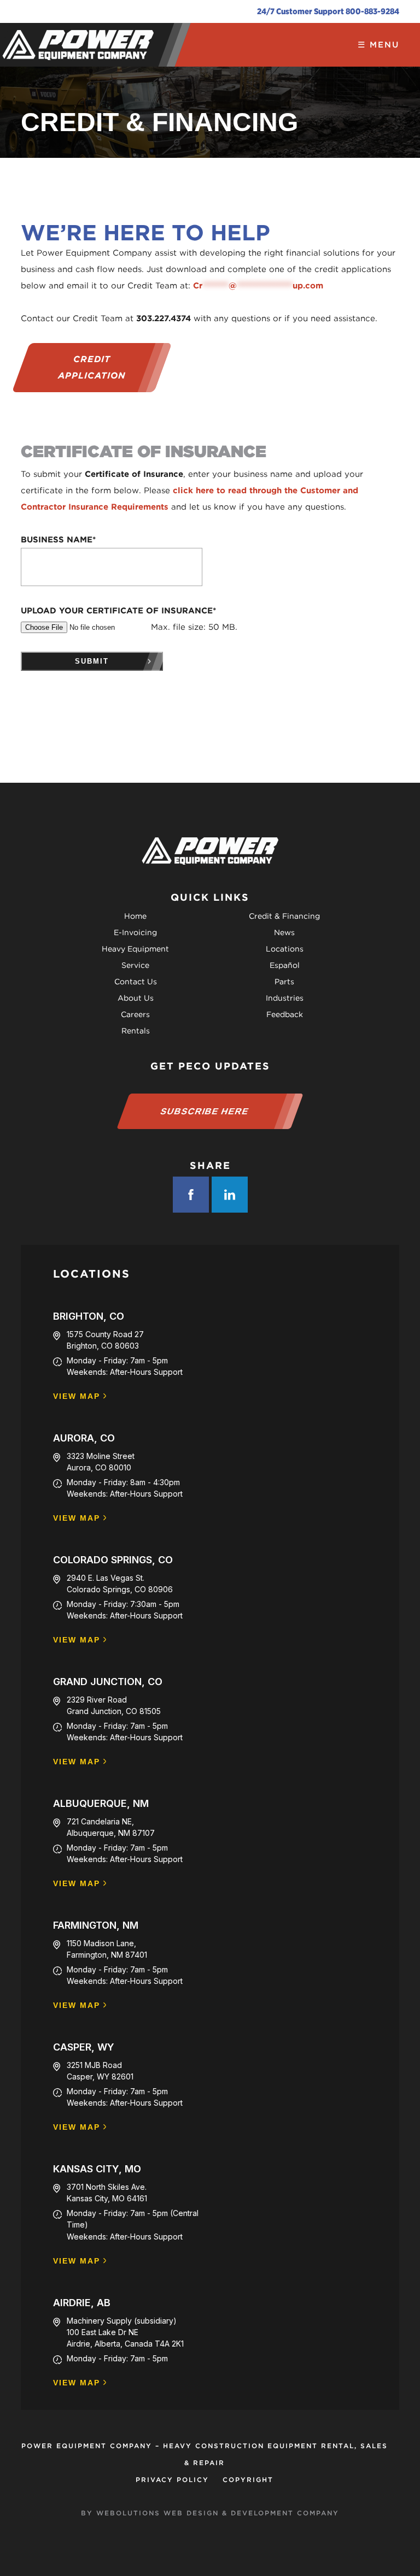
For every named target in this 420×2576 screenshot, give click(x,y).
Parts (284, 982)
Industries (285, 998)
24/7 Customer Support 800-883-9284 (328, 11)
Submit (92, 661)
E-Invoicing (135, 932)
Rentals (136, 1031)
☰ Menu (378, 45)
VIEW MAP (77, 1396)
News (284, 932)
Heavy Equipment (135, 949)
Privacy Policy (172, 2480)
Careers (135, 1014)
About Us (136, 998)
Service (135, 965)
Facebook (191, 1195)
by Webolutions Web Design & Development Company (210, 2513)
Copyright (248, 2480)
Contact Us (136, 982)
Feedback (285, 1014)
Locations (285, 949)
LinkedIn (230, 1195)
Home (135, 916)
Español (285, 965)
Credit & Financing (284, 916)
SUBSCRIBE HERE (205, 1111)
